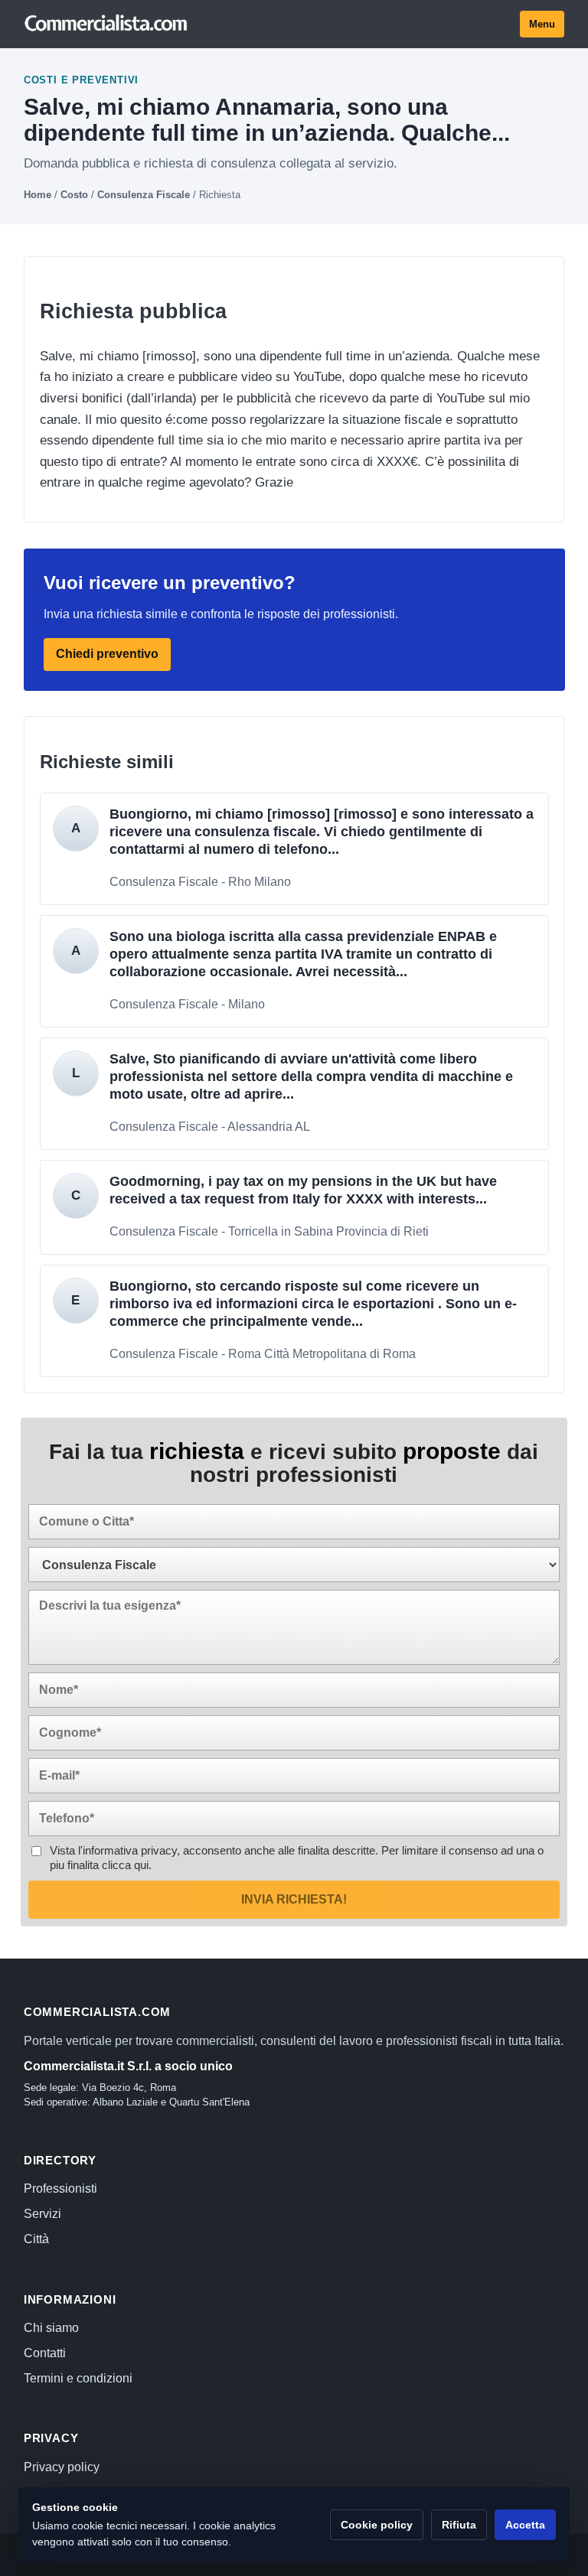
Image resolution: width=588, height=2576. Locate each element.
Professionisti (60, 2188)
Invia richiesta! (294, 1899)
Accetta (525, 2525)
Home (38, 195)
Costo (74, 195)
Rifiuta (459, 2525)
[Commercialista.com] (106, 24)
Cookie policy (377, 2525)
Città (36, 2239)
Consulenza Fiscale (144, 195)
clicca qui (125, 1865)
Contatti (45, 2353)
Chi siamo (51, 2328)
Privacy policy (62, 2467)
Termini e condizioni (78, 2378)
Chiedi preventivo (107, 654)
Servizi (42, 2214)
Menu (542, 24)
